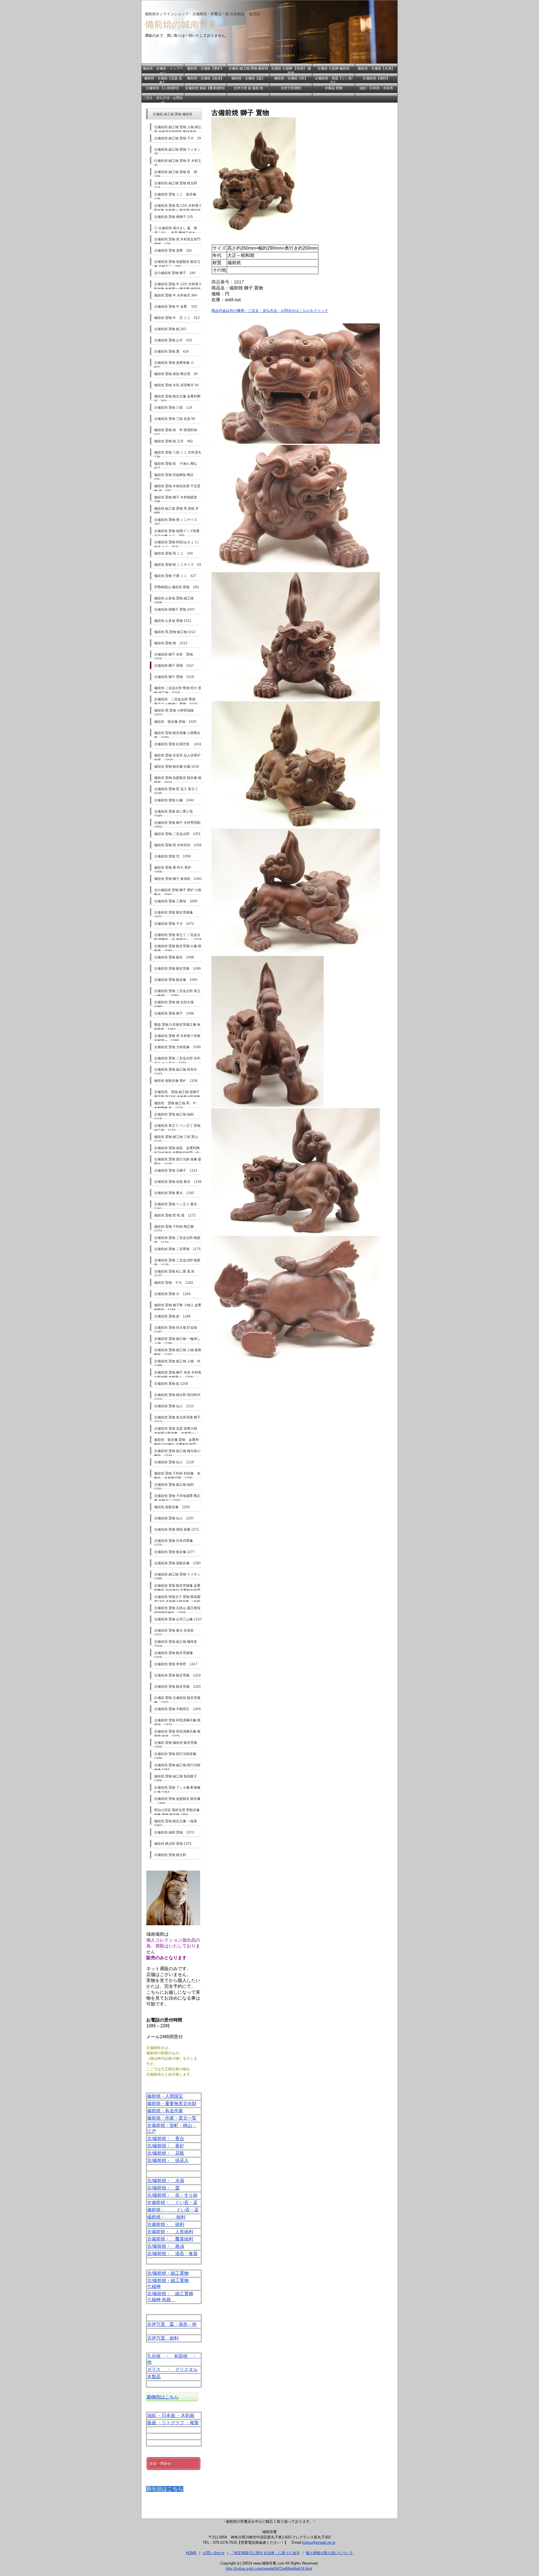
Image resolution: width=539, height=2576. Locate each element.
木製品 (154, 2377)
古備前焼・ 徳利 (166, 2224)
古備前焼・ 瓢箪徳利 (170, 2239)
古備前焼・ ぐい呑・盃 (172, 2203)
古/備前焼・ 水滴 (166, 2181)
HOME (191, 2553)
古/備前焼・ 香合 (166, 2139)
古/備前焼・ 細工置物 (170, 2294)
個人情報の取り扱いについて (329, 2553)
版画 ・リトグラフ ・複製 (173, 2423)
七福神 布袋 (161, 2300)
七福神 (154, 2286)
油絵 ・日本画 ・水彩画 (171, 2415)
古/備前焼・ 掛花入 (168, 2160)
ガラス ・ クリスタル (172, 2369)
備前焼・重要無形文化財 (172, 2104)
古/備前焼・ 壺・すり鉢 (172, 2195)
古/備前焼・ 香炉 (166, 2146)
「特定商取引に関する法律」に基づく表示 (265, 2553)
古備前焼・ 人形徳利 (170, 2232)
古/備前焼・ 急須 (166, 2246)
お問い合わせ (214, 2553)
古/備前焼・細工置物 (168, 2273)
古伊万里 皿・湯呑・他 (172, 2324)
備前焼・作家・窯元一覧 (172, 2118)
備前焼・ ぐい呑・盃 (173, 2210)
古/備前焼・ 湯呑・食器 (172, 2254)
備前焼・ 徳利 (166, 2217)
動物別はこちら (162, 2397)
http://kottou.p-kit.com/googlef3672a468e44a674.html (269, 2569)
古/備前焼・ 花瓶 (166, 2153)
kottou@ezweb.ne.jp (319, 2542)
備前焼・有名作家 (165, 2111)
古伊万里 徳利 (163, 2338)
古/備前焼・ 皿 (163, 2188)
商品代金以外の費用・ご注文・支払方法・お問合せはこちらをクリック (270, 311)
